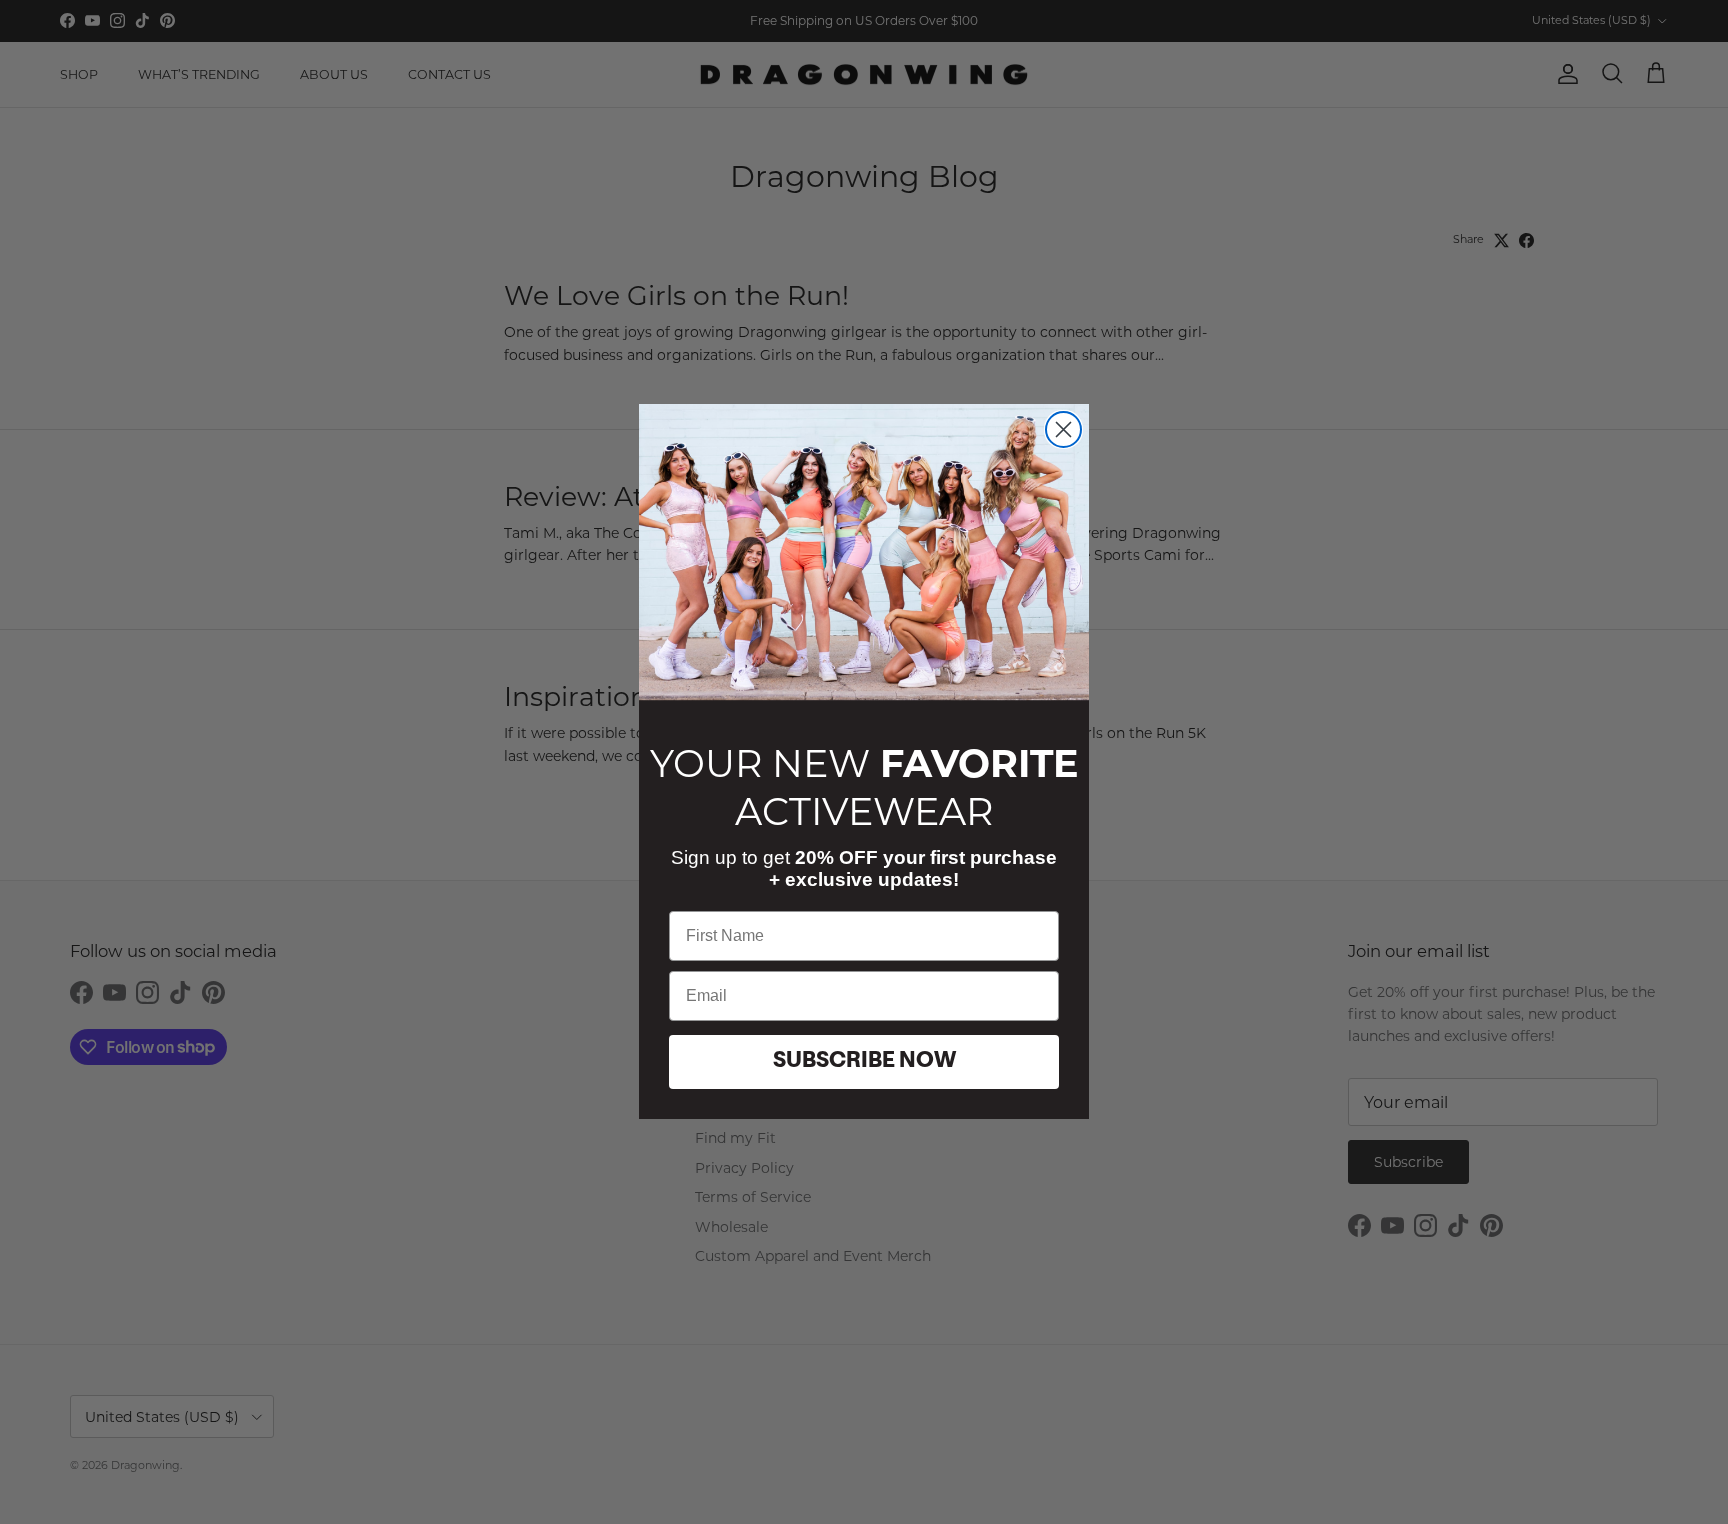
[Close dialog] (1063, 429)
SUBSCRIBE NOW (864, 1063)
